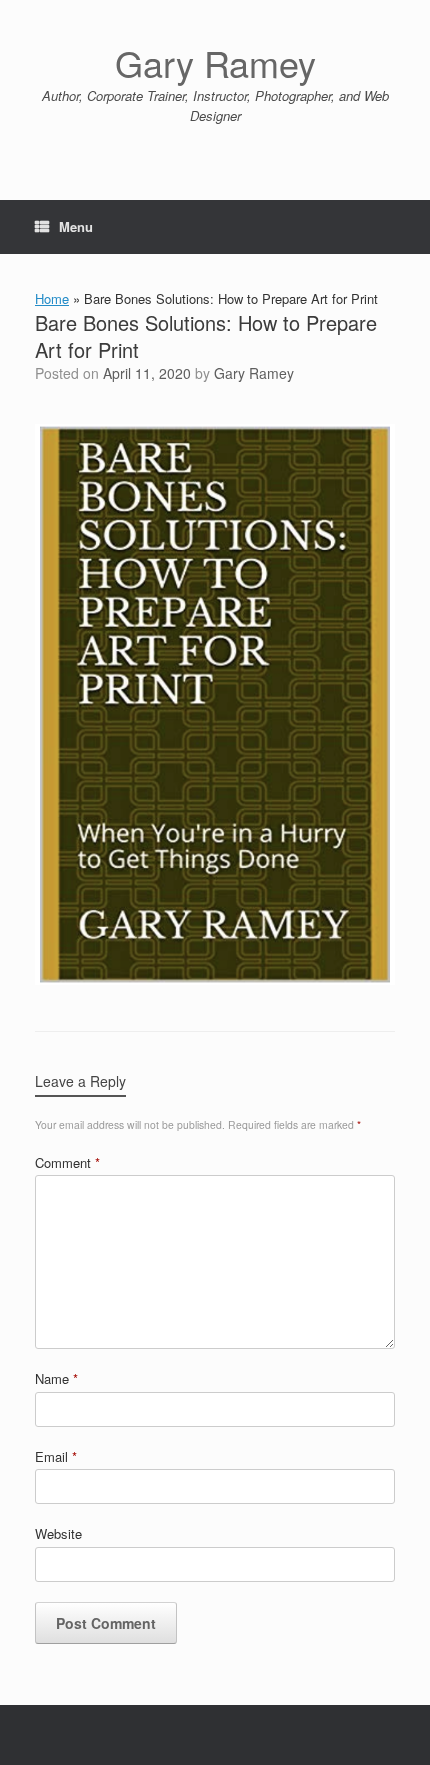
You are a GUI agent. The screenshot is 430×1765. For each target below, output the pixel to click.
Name (56, 1378)
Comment (67, 1162)
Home (52, 298)
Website (58, 1533)
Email (56, 1456)
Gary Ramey (254, 373)
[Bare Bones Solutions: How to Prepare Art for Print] (215, 979)
